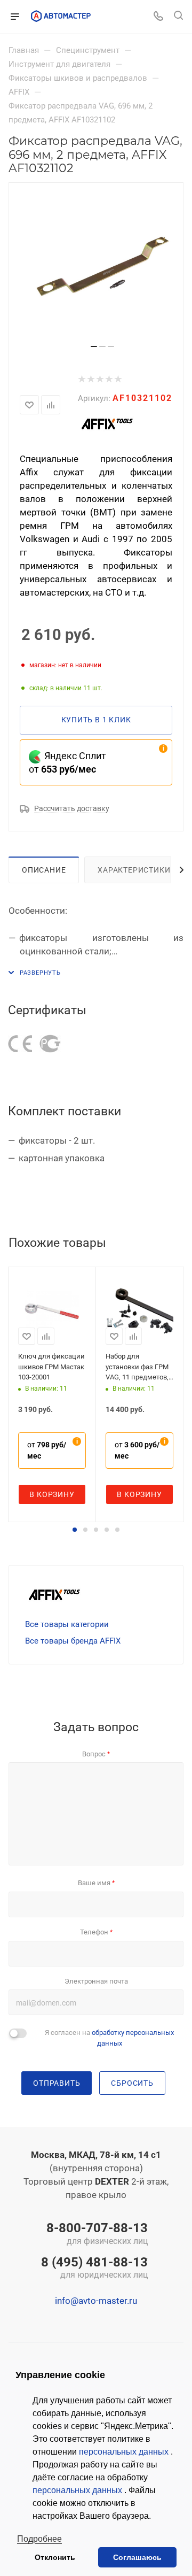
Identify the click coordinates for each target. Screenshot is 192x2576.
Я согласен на (109, 2038)
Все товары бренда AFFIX (73, 1641)
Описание (44, 870)
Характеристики (134, 870)
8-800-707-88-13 (97, 2234)
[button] (75, 1530)
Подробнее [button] (39, 2539)
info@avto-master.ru (96, 2301)
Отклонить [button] (55, 2557)
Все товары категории (67, 1624)
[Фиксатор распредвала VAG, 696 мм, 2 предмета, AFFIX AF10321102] (102, 267)
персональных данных (125, 2452)
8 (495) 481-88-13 (94, 2269)
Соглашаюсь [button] (137, 2557)
